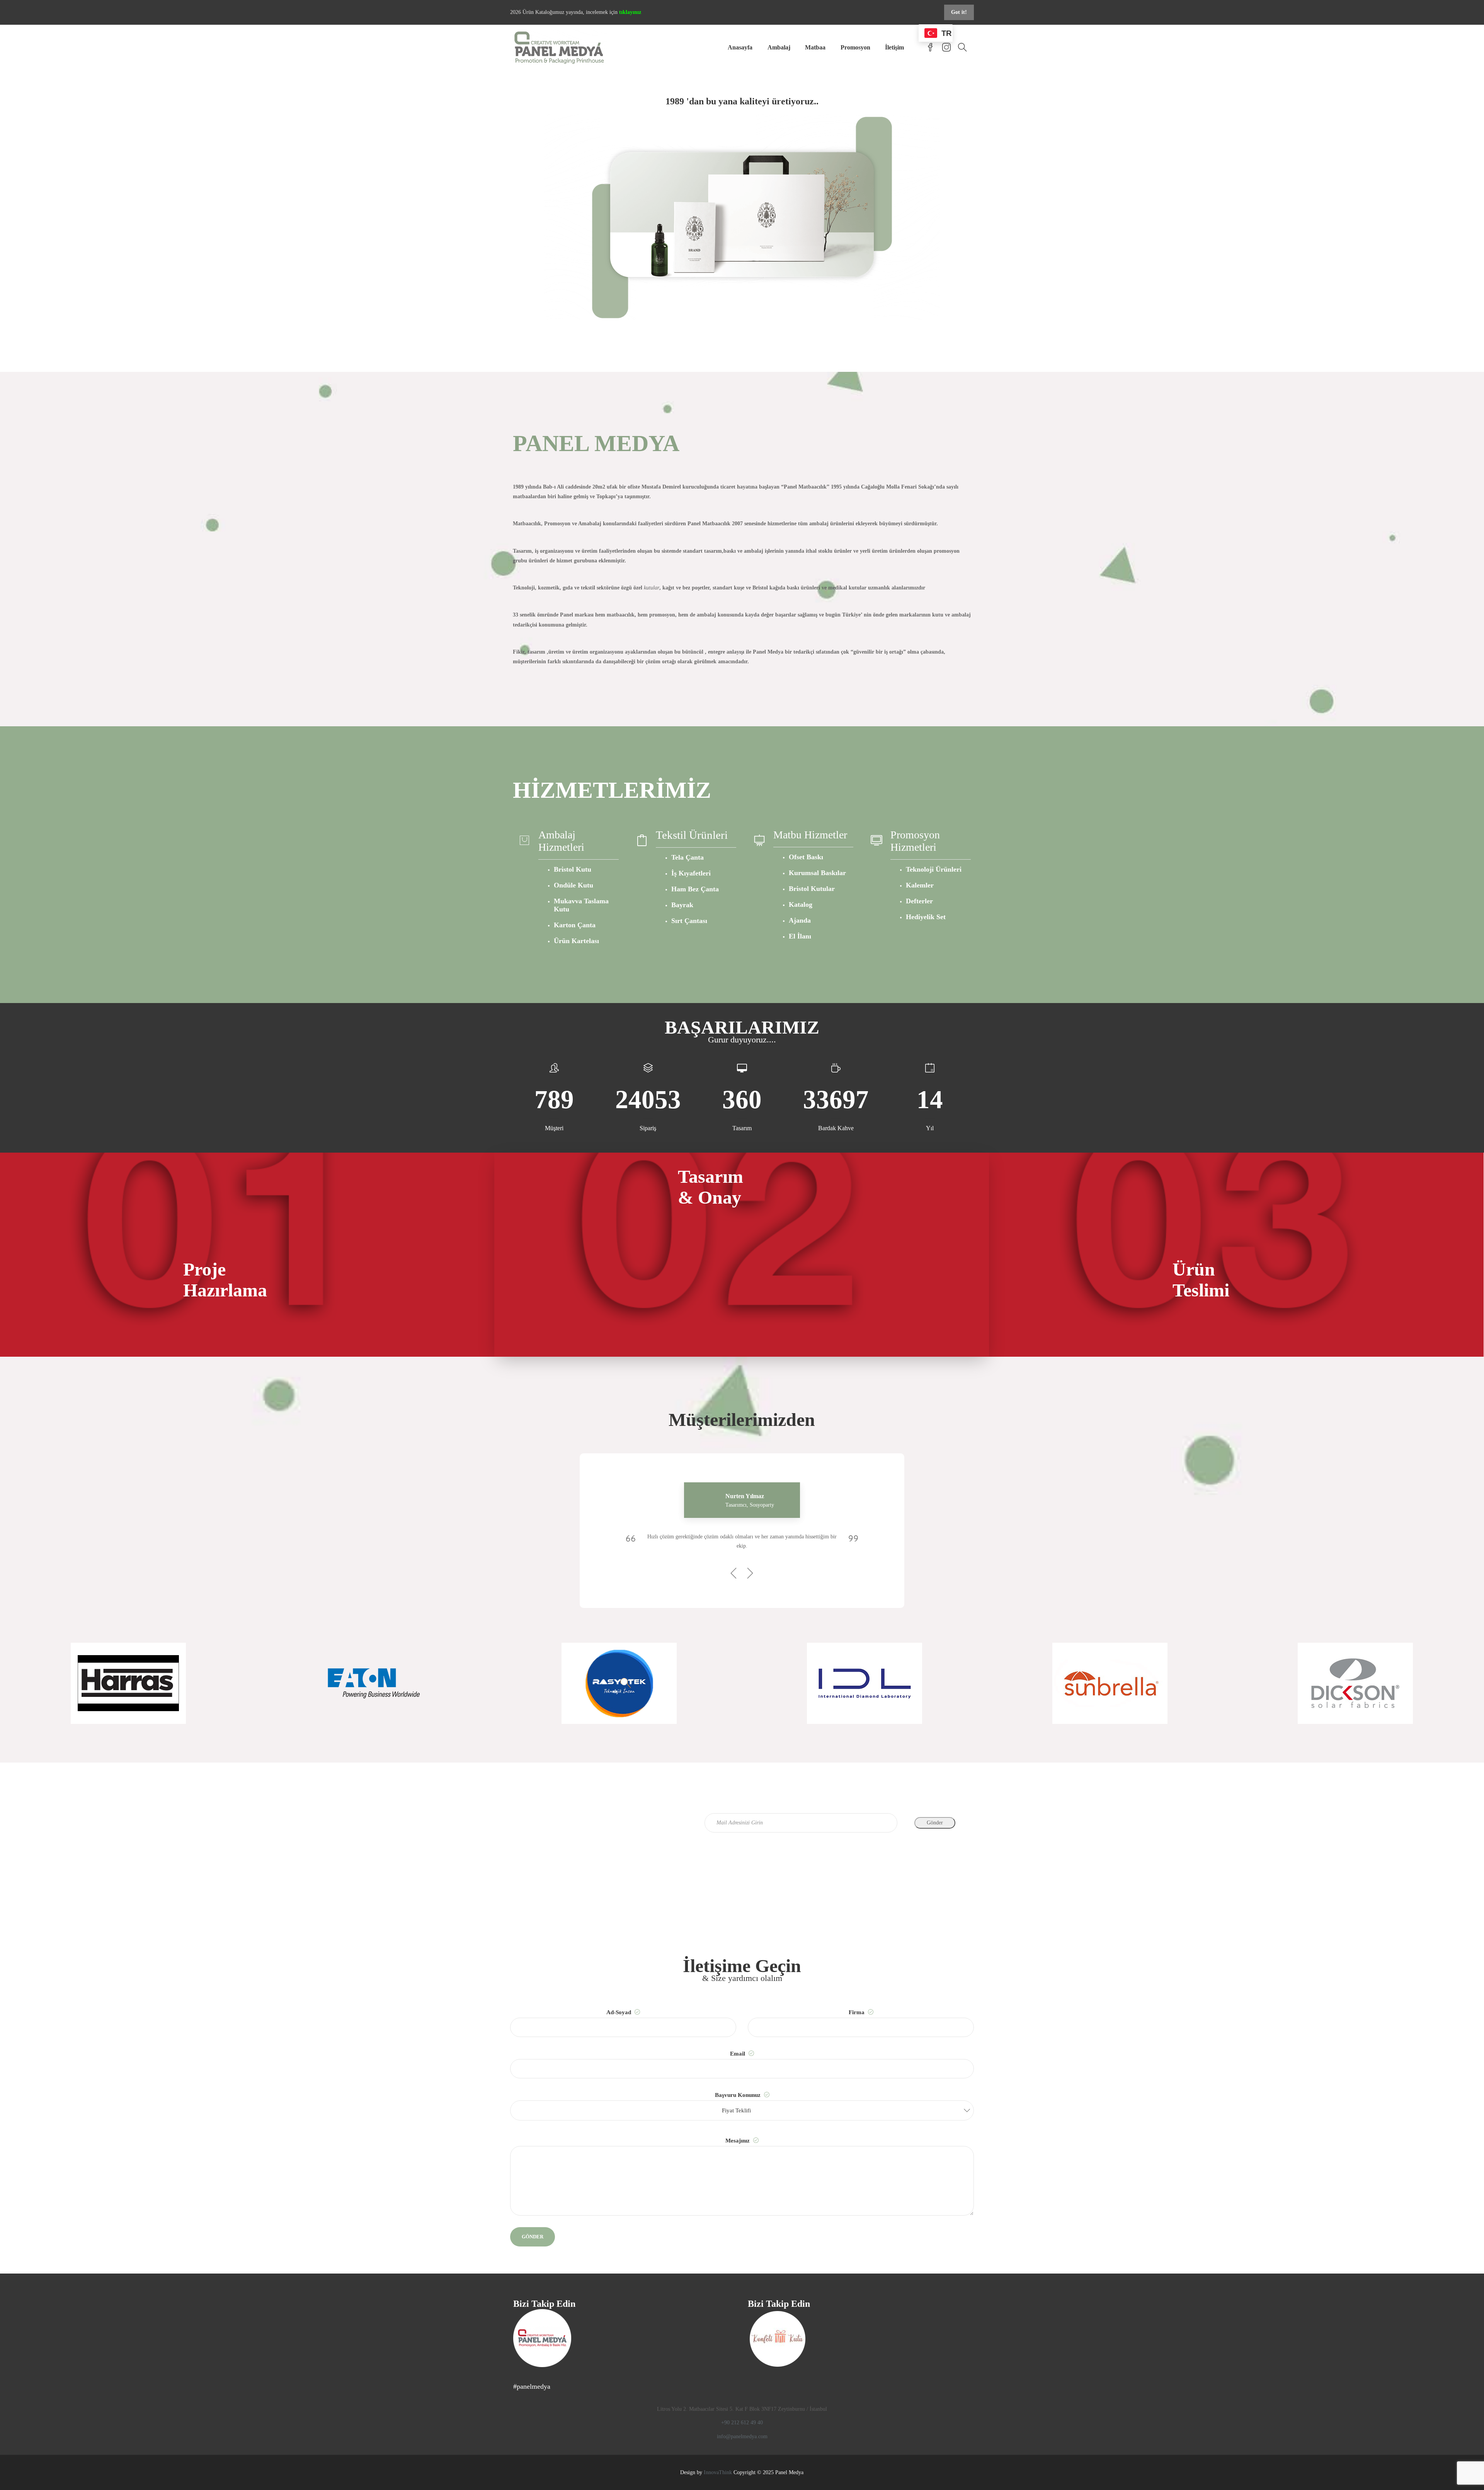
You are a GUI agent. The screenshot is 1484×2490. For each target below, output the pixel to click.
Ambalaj (779, 47)
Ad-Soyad (619, 2012)
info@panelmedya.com (742, 2436)
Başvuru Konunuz (739, 2103)
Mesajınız (738, 2141)
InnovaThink (718, 2472)
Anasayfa (740, 47)
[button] (742, 2110)
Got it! (959, 12)
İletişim (894, 47)
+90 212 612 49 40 (742, 2423)
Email (738, 2054)
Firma (857, 2012)
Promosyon (855, 47)
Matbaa (815, 47)
